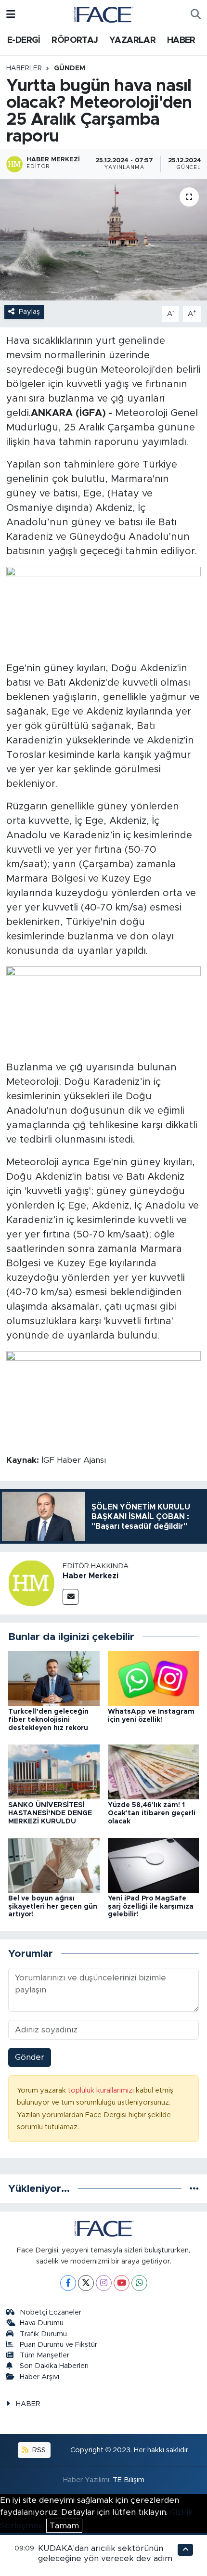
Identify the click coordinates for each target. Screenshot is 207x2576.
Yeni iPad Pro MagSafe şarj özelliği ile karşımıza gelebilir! (151, 1907)
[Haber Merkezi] (31, 1582)
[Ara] (196, 14)
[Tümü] (194, 2189)
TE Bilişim (129, 2480)
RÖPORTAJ (75, 40)
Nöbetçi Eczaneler (51, 2312)
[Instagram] (104, 2283)
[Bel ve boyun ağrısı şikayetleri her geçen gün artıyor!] (54, 1865)
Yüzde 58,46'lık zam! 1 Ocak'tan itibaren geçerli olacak (152, 1813)
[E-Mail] (71, 1597)
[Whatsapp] (139, 2283)
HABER (181, 40)
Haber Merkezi (91, 1576)
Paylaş (29, 312)
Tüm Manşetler (45, 2355)
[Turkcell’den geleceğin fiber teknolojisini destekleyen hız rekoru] (54, 1678)
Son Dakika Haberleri (54, 2366)
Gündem (70, 68)
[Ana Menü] (11, 14)
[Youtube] (122, 2283)
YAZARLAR (132, 40)
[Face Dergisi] (103, 14)
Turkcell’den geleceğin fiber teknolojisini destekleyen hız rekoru (48, 1720)
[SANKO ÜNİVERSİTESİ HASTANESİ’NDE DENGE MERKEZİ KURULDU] (54, 1771)
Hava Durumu (42, 2323)
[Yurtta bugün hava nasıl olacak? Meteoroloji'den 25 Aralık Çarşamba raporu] (103, 240)
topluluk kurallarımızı (102, 2090)
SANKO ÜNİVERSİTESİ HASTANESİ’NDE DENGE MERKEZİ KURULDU (50, 1813)
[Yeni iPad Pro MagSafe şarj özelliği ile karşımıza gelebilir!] (154, 1865)
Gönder (30, 2057)
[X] (86, 2283)
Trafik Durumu (43, 2334)
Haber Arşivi (39, 2377)
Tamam (64, 2526)
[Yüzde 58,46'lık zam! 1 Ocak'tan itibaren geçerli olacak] (154, 1771)
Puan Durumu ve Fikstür (58, 2345)
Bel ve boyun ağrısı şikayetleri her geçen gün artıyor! (53, 1907)
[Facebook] (68, 2283)
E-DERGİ (24, 40)
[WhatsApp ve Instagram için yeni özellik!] (154, 1678)
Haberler (24, 68)
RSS (38, 2450)
